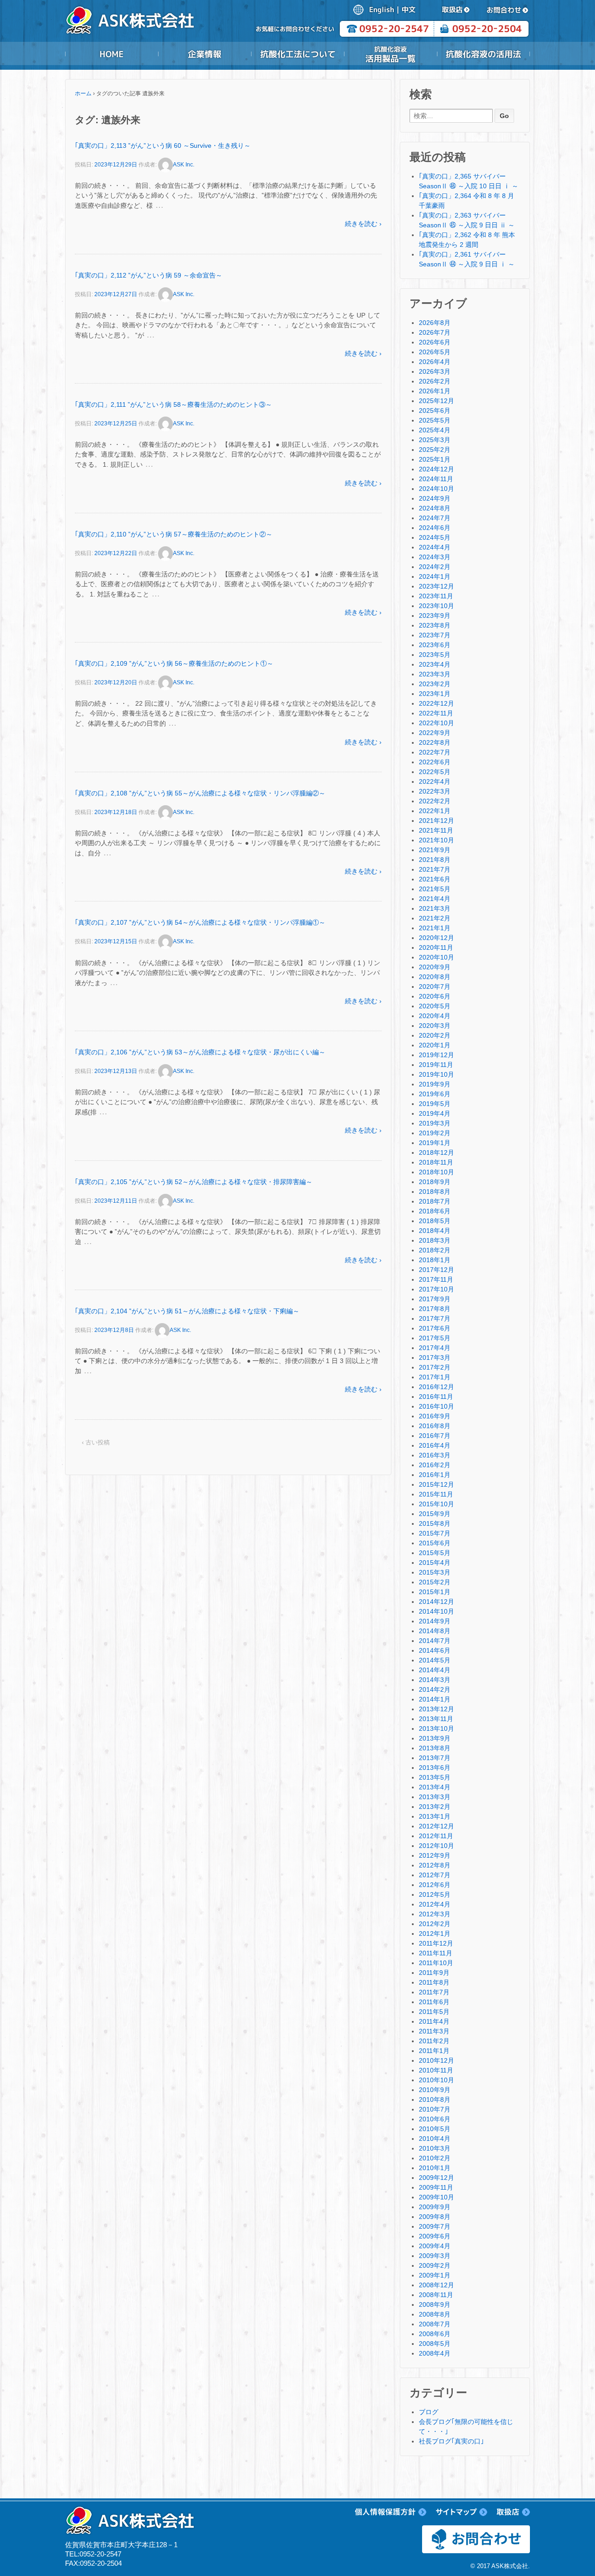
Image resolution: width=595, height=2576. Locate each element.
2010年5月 (435, 2129)
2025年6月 (435, 411)
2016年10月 (436, 1406)
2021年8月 (435, 860)
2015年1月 (435, 1592)
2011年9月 (434, 1973)
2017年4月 (435, 1348)
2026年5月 (435, 352)
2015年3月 (435, 1572)
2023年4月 (435, 664)
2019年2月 (435, 1133)
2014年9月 (435, 1621)
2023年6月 (435, 645)
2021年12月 (436, 821)
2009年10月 (436, 2197)
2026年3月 (435, 371)
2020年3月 (435, 1026)
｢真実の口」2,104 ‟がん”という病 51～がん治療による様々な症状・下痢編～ (187, 1311)
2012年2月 (435, 1924)
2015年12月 (436, 1484)
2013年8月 (435, 1748)
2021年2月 (435, 918)
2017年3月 (435, 1358)
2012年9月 (435, 1855)
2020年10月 (436, 957)
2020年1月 (435, 1045)
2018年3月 (435, 1240)
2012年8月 (435, 1865)
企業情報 (205, 54)
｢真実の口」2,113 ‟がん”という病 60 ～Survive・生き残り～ (163, 146)
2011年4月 (434, 2021)
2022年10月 (436, 723)
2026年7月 (435, 332)
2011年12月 (436, 1943)
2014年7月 (435, 1641)
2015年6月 (435, 1543)
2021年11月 (436, 830)
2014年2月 (435, 1689)
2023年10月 (436, 606)
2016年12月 (436, 1387)
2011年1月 (434, 2051)
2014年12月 (436, 1602)
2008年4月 (435, 2353)
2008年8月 (435, 2314)
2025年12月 (436, 401)
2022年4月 (435, 781)
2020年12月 (436, 938)
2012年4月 (435, 1904)
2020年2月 (435, 1035)
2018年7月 (435, 1201)
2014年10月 (436, 1611)
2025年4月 (435, 430)
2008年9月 (435, 2304)
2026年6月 (435, 342)
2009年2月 (435, 2265)
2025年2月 (435, 450)
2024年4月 (435, 547)
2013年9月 (435, 1738)
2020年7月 (435, 987)
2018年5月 (435, 1221)
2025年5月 (435, 420)
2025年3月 (435, 440)
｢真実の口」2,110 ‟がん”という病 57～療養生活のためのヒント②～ (174, 534)
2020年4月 (435, 1016)
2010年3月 (435, 2148)
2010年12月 (436, 2060)
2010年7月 (435, 2109)
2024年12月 (436, 469)
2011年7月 (434, 1992)
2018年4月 (435, 1231)
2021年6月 (435, 879)
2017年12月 (436, 1270)
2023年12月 (436, 586)
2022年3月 (435, 791)
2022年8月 (435, 742)
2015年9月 (435, 1514)
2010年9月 (435, 2090)
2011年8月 (434, 1982)
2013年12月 (436, 1709)
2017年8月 (435, 1309)
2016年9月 (435, 1416)
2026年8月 (435, 323)
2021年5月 (435, 889)
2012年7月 (435, 1875)
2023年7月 (435, 635)
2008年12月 (436, 2285)
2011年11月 (436, 1953)
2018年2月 (435, 1250)
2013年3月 (435, 1797)
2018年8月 (435, 1192)
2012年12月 (436, 1826)
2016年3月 (435, 1455)
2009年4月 (435, 2246)
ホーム (83, 93)
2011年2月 (434, 2041)
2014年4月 (435, 1670)
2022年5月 (435, 772)
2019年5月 (435, 1104)
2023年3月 (435, 674)
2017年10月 (436, 1289)
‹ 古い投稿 (96, 1442)
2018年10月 (436, 1172)
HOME (112, 54)
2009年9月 (435, 2207)
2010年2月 (435, 2158)
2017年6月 (435, 1328)
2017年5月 (435, 1338)
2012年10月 (436, 1846)
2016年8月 (435, 1426)
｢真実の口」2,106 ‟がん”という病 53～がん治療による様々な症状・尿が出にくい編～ (200, 1052)
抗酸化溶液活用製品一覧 (390, 54)
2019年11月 (436, 1065)
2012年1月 (435, 1934)
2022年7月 (435, 752)
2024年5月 (435, 537)
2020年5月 (435, 1006)
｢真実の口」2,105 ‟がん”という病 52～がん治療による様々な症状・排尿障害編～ (194, 1182)
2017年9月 (435, 1299)
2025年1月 (435, 459)
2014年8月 (435, 1631)
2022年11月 (436, 713)
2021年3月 (435, 908)
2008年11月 (436, 2295)
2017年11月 (436, 1279)
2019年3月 (435, 1123)
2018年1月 (435, 1260)
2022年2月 (435, 801)
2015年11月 (436, 1494)
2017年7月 (435, 1318)
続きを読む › (363, 224)
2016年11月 (436, 1397)
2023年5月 (435, 655)
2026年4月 (435, 362)
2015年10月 (436, 1504)
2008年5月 (435, 2344)
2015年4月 (435, 1563)
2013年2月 (435, 1807)
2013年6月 (435, 1768)
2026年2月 (435, 381)
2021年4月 (435, 899)
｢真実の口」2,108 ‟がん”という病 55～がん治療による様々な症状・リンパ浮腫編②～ (200, 793)
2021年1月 (435, 928)
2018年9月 (435, 1182)
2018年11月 (436, 1162)
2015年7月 (435, 1533)
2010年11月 (436, 2070)
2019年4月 (435, 1113)
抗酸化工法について (297, 54)
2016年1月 (435, 1475)
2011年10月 (436, 1963)
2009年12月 (436, 2178)
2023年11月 (436, 596)
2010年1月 (435, 2168)
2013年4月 (435, 1787)
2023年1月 (435, 694)
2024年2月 (435, 567)
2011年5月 (434, 2012)
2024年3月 (435, 557)
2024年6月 (435, 528)
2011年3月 (434, 2031)
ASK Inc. (184, 165)
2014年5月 (435, 1660)
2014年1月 (435, 1699)
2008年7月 (435, 2324)
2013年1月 (435, 1816)
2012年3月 (435, 1914)
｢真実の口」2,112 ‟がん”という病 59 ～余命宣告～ (149, 275)
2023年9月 (435, 616)
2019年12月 (436, 1055)
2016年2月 (435, 1465)
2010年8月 (435, 2099)
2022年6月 (435, 762)
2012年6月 (435, 1885)
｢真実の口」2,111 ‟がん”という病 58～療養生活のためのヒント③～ (173, 404)
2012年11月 (436, 1836)
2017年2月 (435, 1367)
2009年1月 (435, 2275)
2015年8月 (435, 1523)
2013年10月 (436, 1728)
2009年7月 (435, 2226)
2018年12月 (436, 1152)
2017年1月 (435, 1377)
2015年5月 (435, 1553)
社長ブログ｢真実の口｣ (451, 2441)
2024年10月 (436, 489)
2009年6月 (435, 2236)
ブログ (429, 2412)
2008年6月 (435, 2334)
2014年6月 (435, 1650)
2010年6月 (435, 2119)
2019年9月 (435, 1084)
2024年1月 (435, 576)
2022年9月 (435, 733)
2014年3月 (435, 1680)
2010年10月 (436, 2080)
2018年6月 (435, 1211)
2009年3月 (435, 2256)
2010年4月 (435, 2139)
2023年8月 (435, 625)
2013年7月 (435, 1758)
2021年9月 (435, 850)
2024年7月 (435, 518)
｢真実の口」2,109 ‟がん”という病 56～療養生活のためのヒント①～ (174, 663)
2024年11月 (436, 479)
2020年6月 (435, 996)
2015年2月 (435, 1582)
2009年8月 (435, 2217)
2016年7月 (435, 1436)
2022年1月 (435, 811)
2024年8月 (435, 508)
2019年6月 (435, 1094)
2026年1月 (435, 391)
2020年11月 (436, 947)
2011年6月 (434, 2002)
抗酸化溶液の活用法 (483, 54)
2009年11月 (436, 2187)
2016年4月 (435, 1445)
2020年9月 (435, 967)
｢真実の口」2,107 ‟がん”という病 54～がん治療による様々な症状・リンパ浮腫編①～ (200, 922)
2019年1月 (435, 1143)
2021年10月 (436, 840)
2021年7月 (435, 869)
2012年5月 (435, 1894)
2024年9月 (435, 498)
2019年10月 (436, 1074)
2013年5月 (435, 1777)
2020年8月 (435, 977)
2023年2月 (435, 684)
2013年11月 (436, 1719)
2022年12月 (436, 703)
